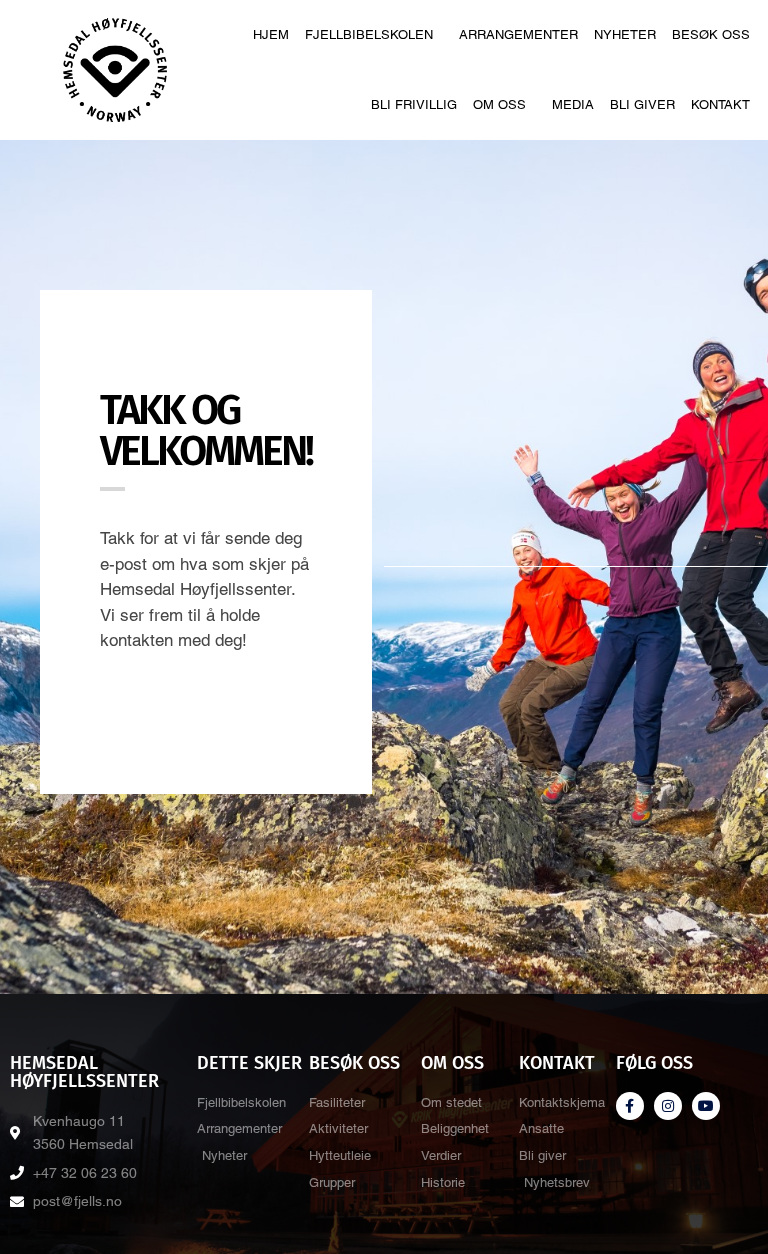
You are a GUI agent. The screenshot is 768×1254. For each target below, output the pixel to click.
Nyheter (625, 34)
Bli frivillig (414, 104)
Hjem (271, 34)
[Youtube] (706, 1106)
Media (573, 104)
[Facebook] (630, 1106)
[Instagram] (668, 1106)
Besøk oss (711, 34)
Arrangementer (518, 34)
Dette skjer (249, 1063)
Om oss (499, 104)
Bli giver (642, 104)
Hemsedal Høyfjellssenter (84, 1072)
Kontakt (720, 104)
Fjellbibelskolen (369, 34)
